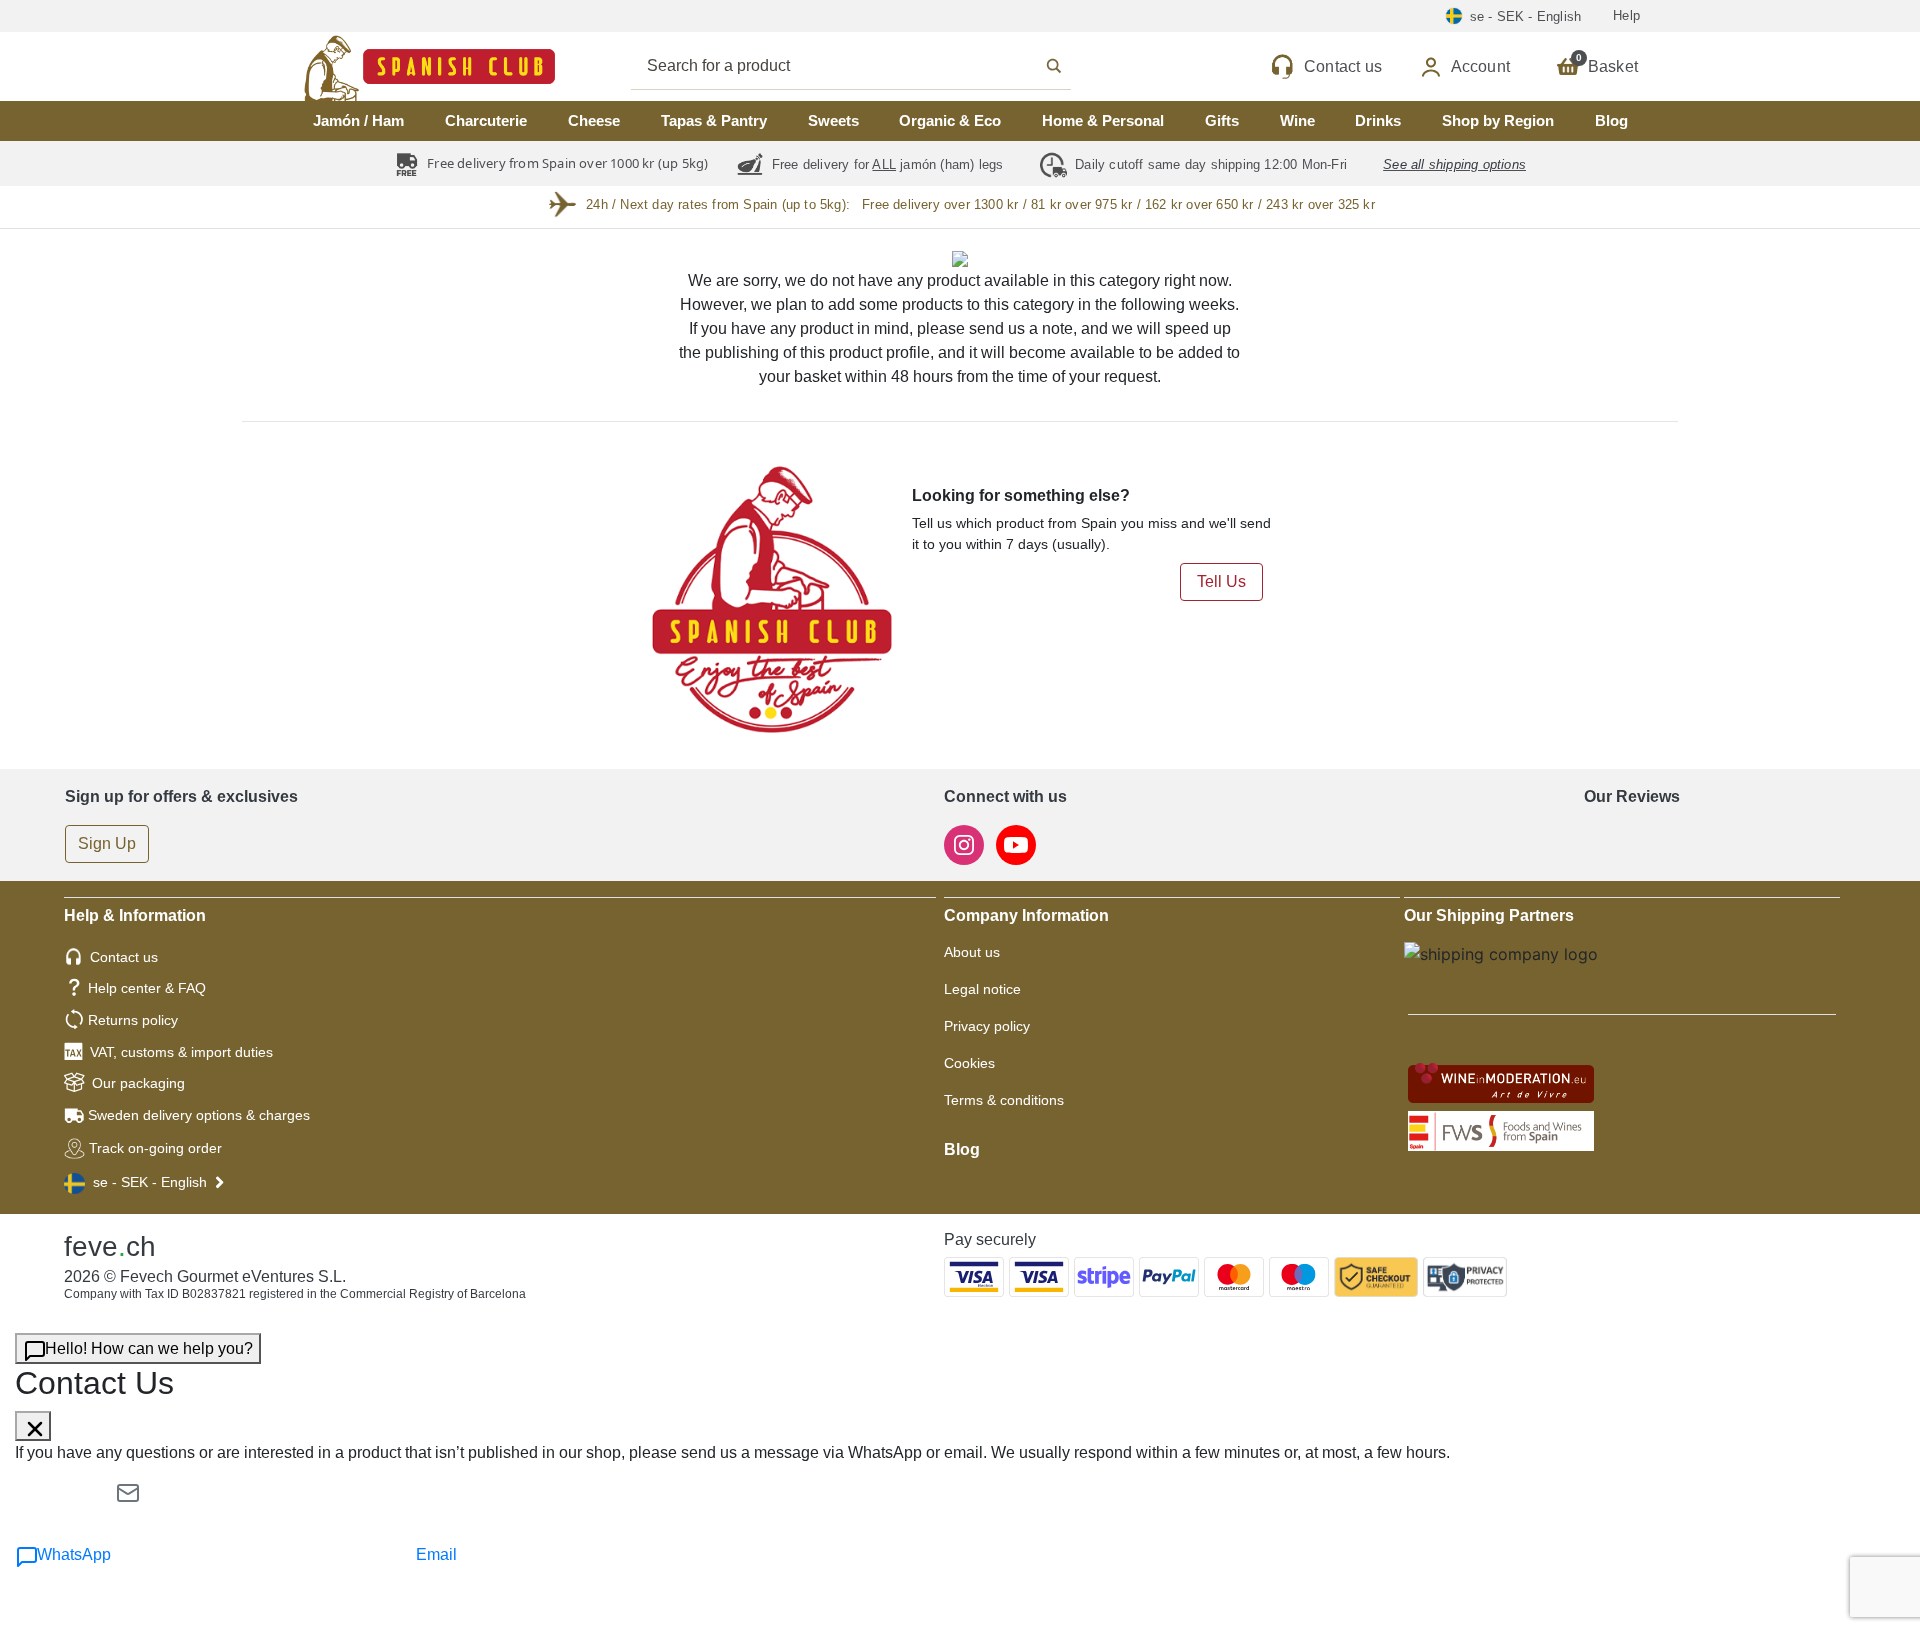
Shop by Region (1498, 120)
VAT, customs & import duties (181, 1052)
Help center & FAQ (147, 988)
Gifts (1222, 120)
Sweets (833, 120)
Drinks (1378, 120)
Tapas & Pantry (714, 120)
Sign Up (107, 843)
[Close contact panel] (33, 1426)
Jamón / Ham (358, 120)
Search (873, 66)
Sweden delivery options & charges (199, 1115)
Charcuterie (486, 120)
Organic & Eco (950, 120)
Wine (1297, 120)
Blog (1611, 120)
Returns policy (133, 1020)
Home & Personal (1103, 120)
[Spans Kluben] (360, 66)
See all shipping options (1454, 164)
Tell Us (1221, 581)
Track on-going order (155, 1148)
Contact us (124, 957)
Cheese (594, 120)
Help (1626, 15)
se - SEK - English (150, 1182)
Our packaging (138, 1083)
